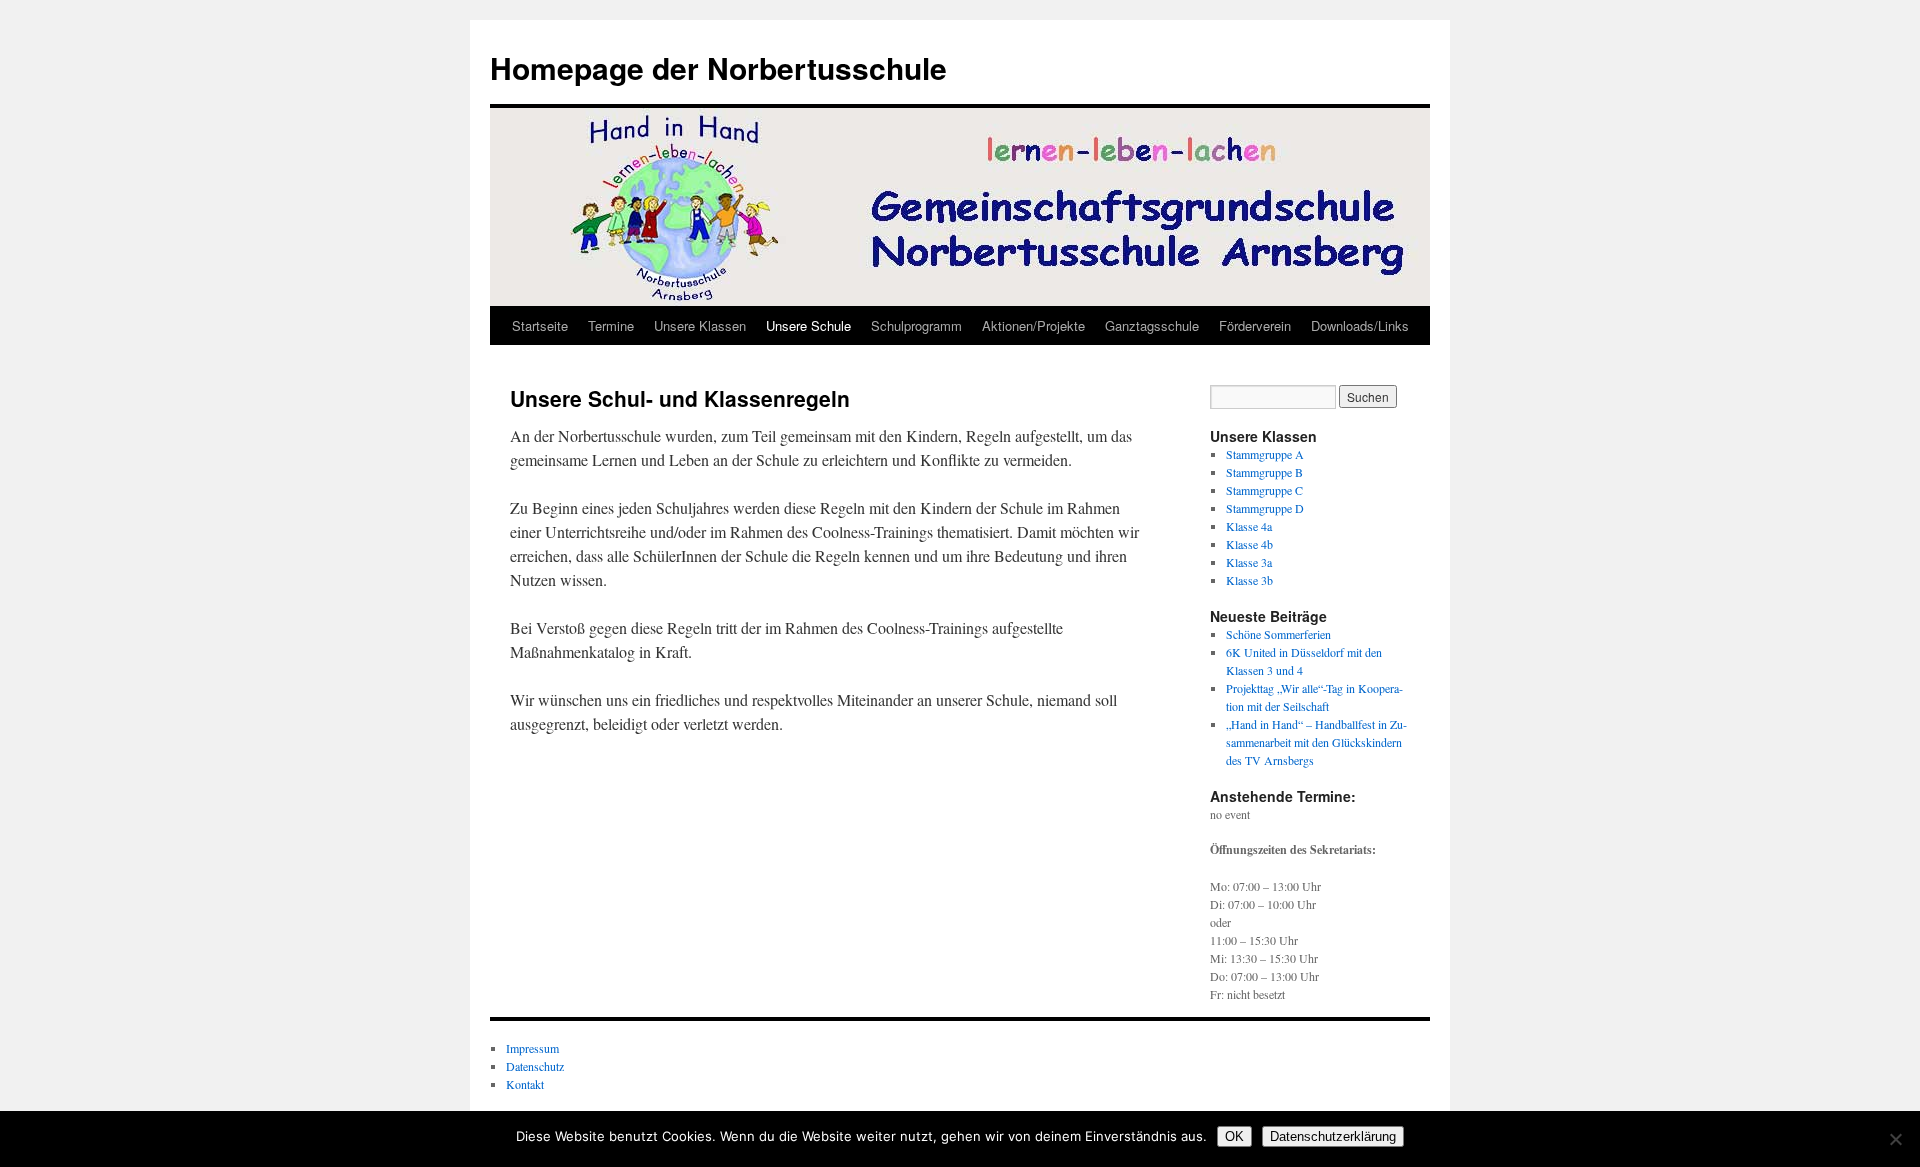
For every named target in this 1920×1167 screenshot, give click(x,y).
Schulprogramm (916, 325)
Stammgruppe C (1264, 490)
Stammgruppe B (1264, 472)
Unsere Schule (808, 325)
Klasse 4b (1249, 544)
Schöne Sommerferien (1278, 634)
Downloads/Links (1360, 325)
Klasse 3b (1249, 580)
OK (1234, 1136)
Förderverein (1255, 325)
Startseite (540, 325)
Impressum (532, 1048)
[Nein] (1895, 1139)
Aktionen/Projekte (1033, 325)
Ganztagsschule (1152, 325)
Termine (611, 325)
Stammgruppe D (1265, 508)
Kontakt (525, 1084)
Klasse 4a (1249, 526)
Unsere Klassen (700, 325)
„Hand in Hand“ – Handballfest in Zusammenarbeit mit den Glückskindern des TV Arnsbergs (1316, 742)
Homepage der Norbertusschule (718, 67)
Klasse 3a (1249, 562)
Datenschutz (535, 1066)
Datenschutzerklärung (1333, 1136)
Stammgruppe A (1265, 454)
